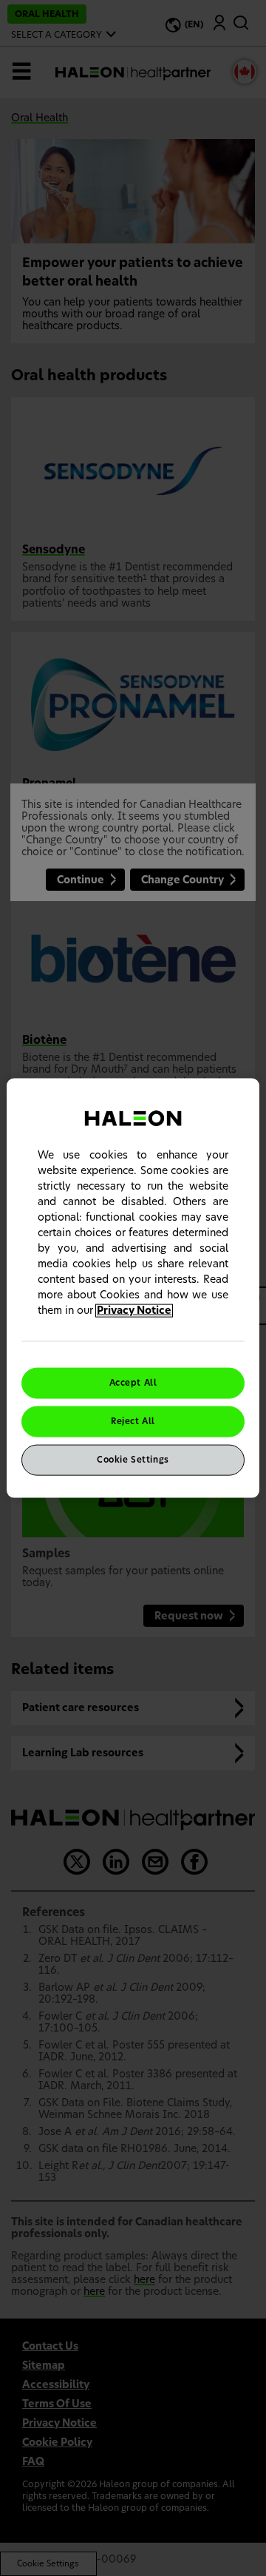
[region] (133, 1288)
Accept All (133, 1383)
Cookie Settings (133, 1459)
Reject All (133, 1422)
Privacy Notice (134, 1311)
